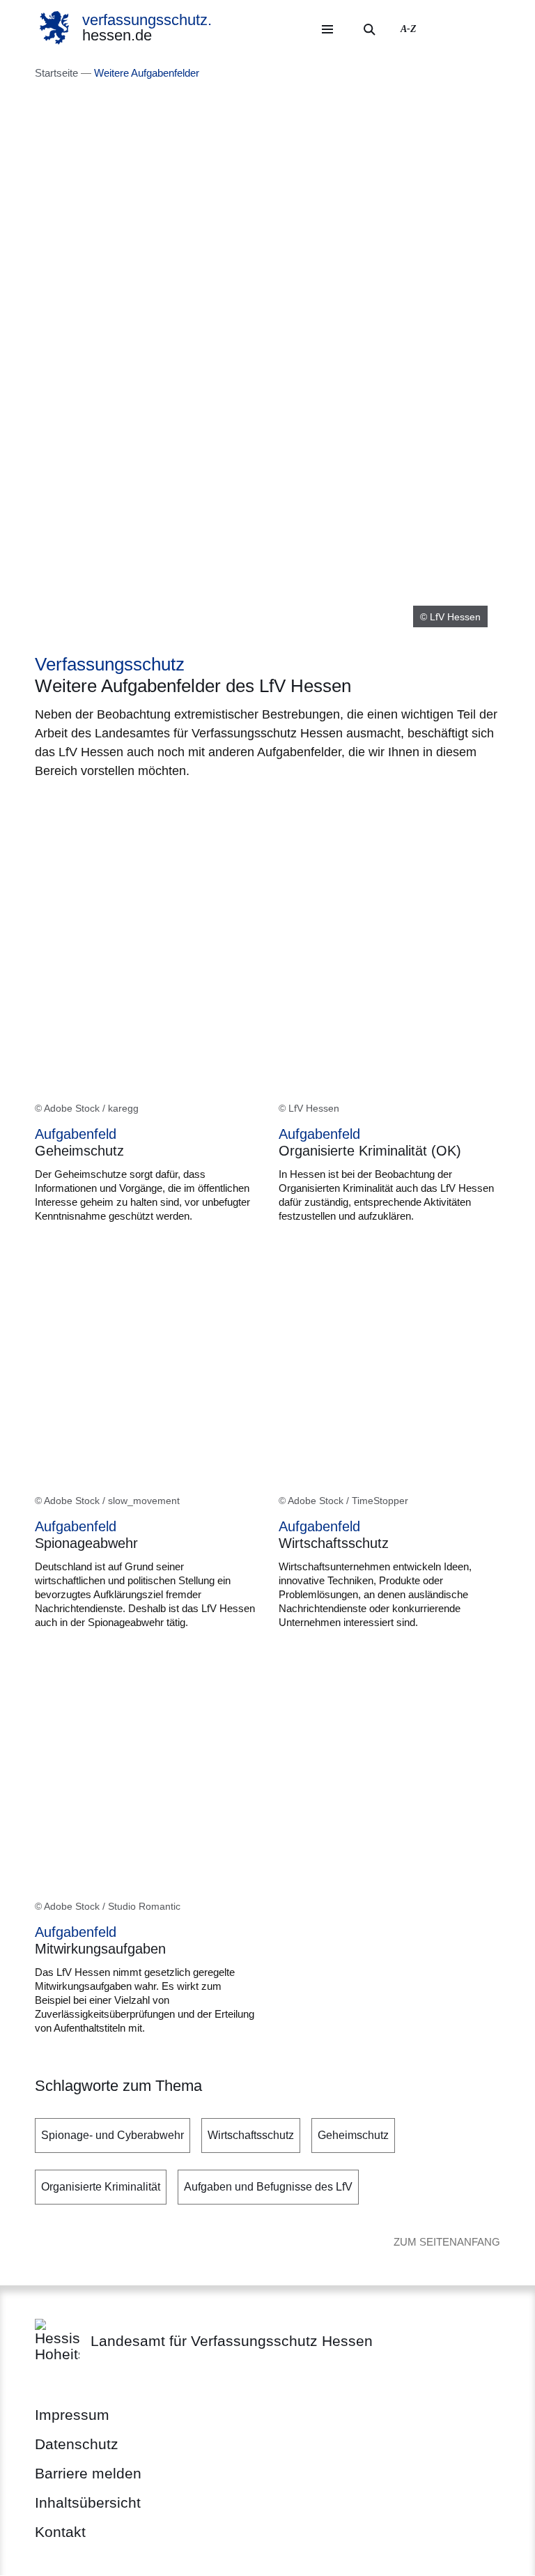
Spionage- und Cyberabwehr (113, 2135)
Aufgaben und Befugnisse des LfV (268, 2187)
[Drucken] (154, 806)
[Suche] (369, 29)
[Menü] (327, 29)
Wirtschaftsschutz (251, 2135)
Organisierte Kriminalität (101, 2187)
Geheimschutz (353, 2135)
